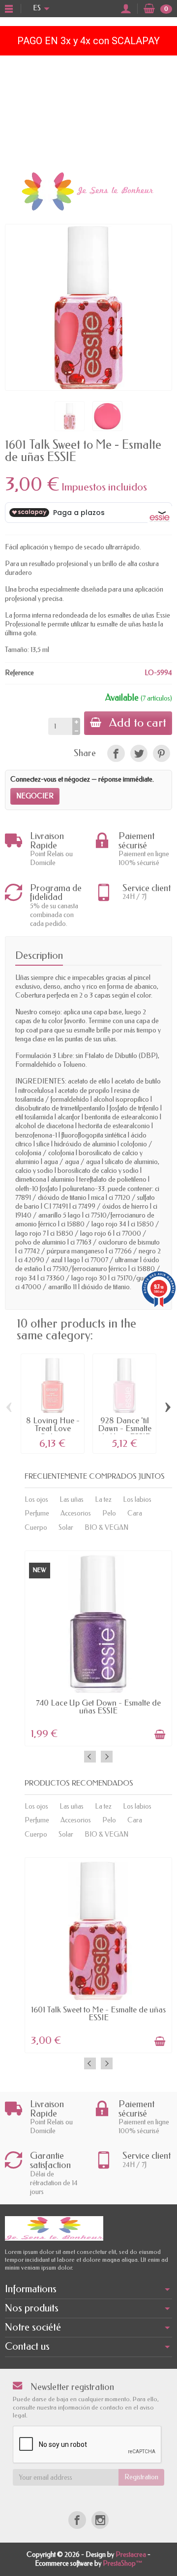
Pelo (109, 1513)
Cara (135, 1513)
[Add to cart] (160, 1735)
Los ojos (36, 1500)
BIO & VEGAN (106, 1528)
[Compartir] (116, 753)
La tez (103, 1500)
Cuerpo (36, 1528)
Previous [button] (90, 1757)
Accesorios (76, 1513)
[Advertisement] (88, 111)
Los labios (137, 1500)
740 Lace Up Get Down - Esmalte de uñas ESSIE (98, 1707)
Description (39, 955)
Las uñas (72, 1500)
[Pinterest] (162, 753)
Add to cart (138, 723)
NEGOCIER (35, 796)
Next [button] (107, 1757)
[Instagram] (100, 2520)
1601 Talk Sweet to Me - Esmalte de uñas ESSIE (98, 2014)
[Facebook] (77, 2520)
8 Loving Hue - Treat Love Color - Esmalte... (53, 1433)
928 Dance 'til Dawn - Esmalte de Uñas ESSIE (125, 1429)
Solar (66, 1528)
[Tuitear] (139, 753)
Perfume (37, 1513)
